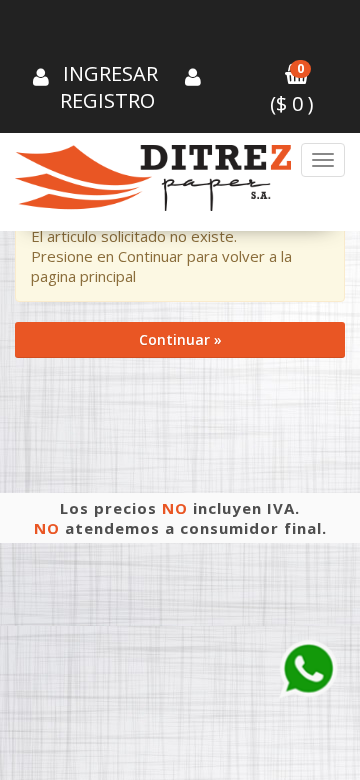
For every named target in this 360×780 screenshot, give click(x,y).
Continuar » (180, 339)
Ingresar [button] (110, 73)
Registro (107, 100)
